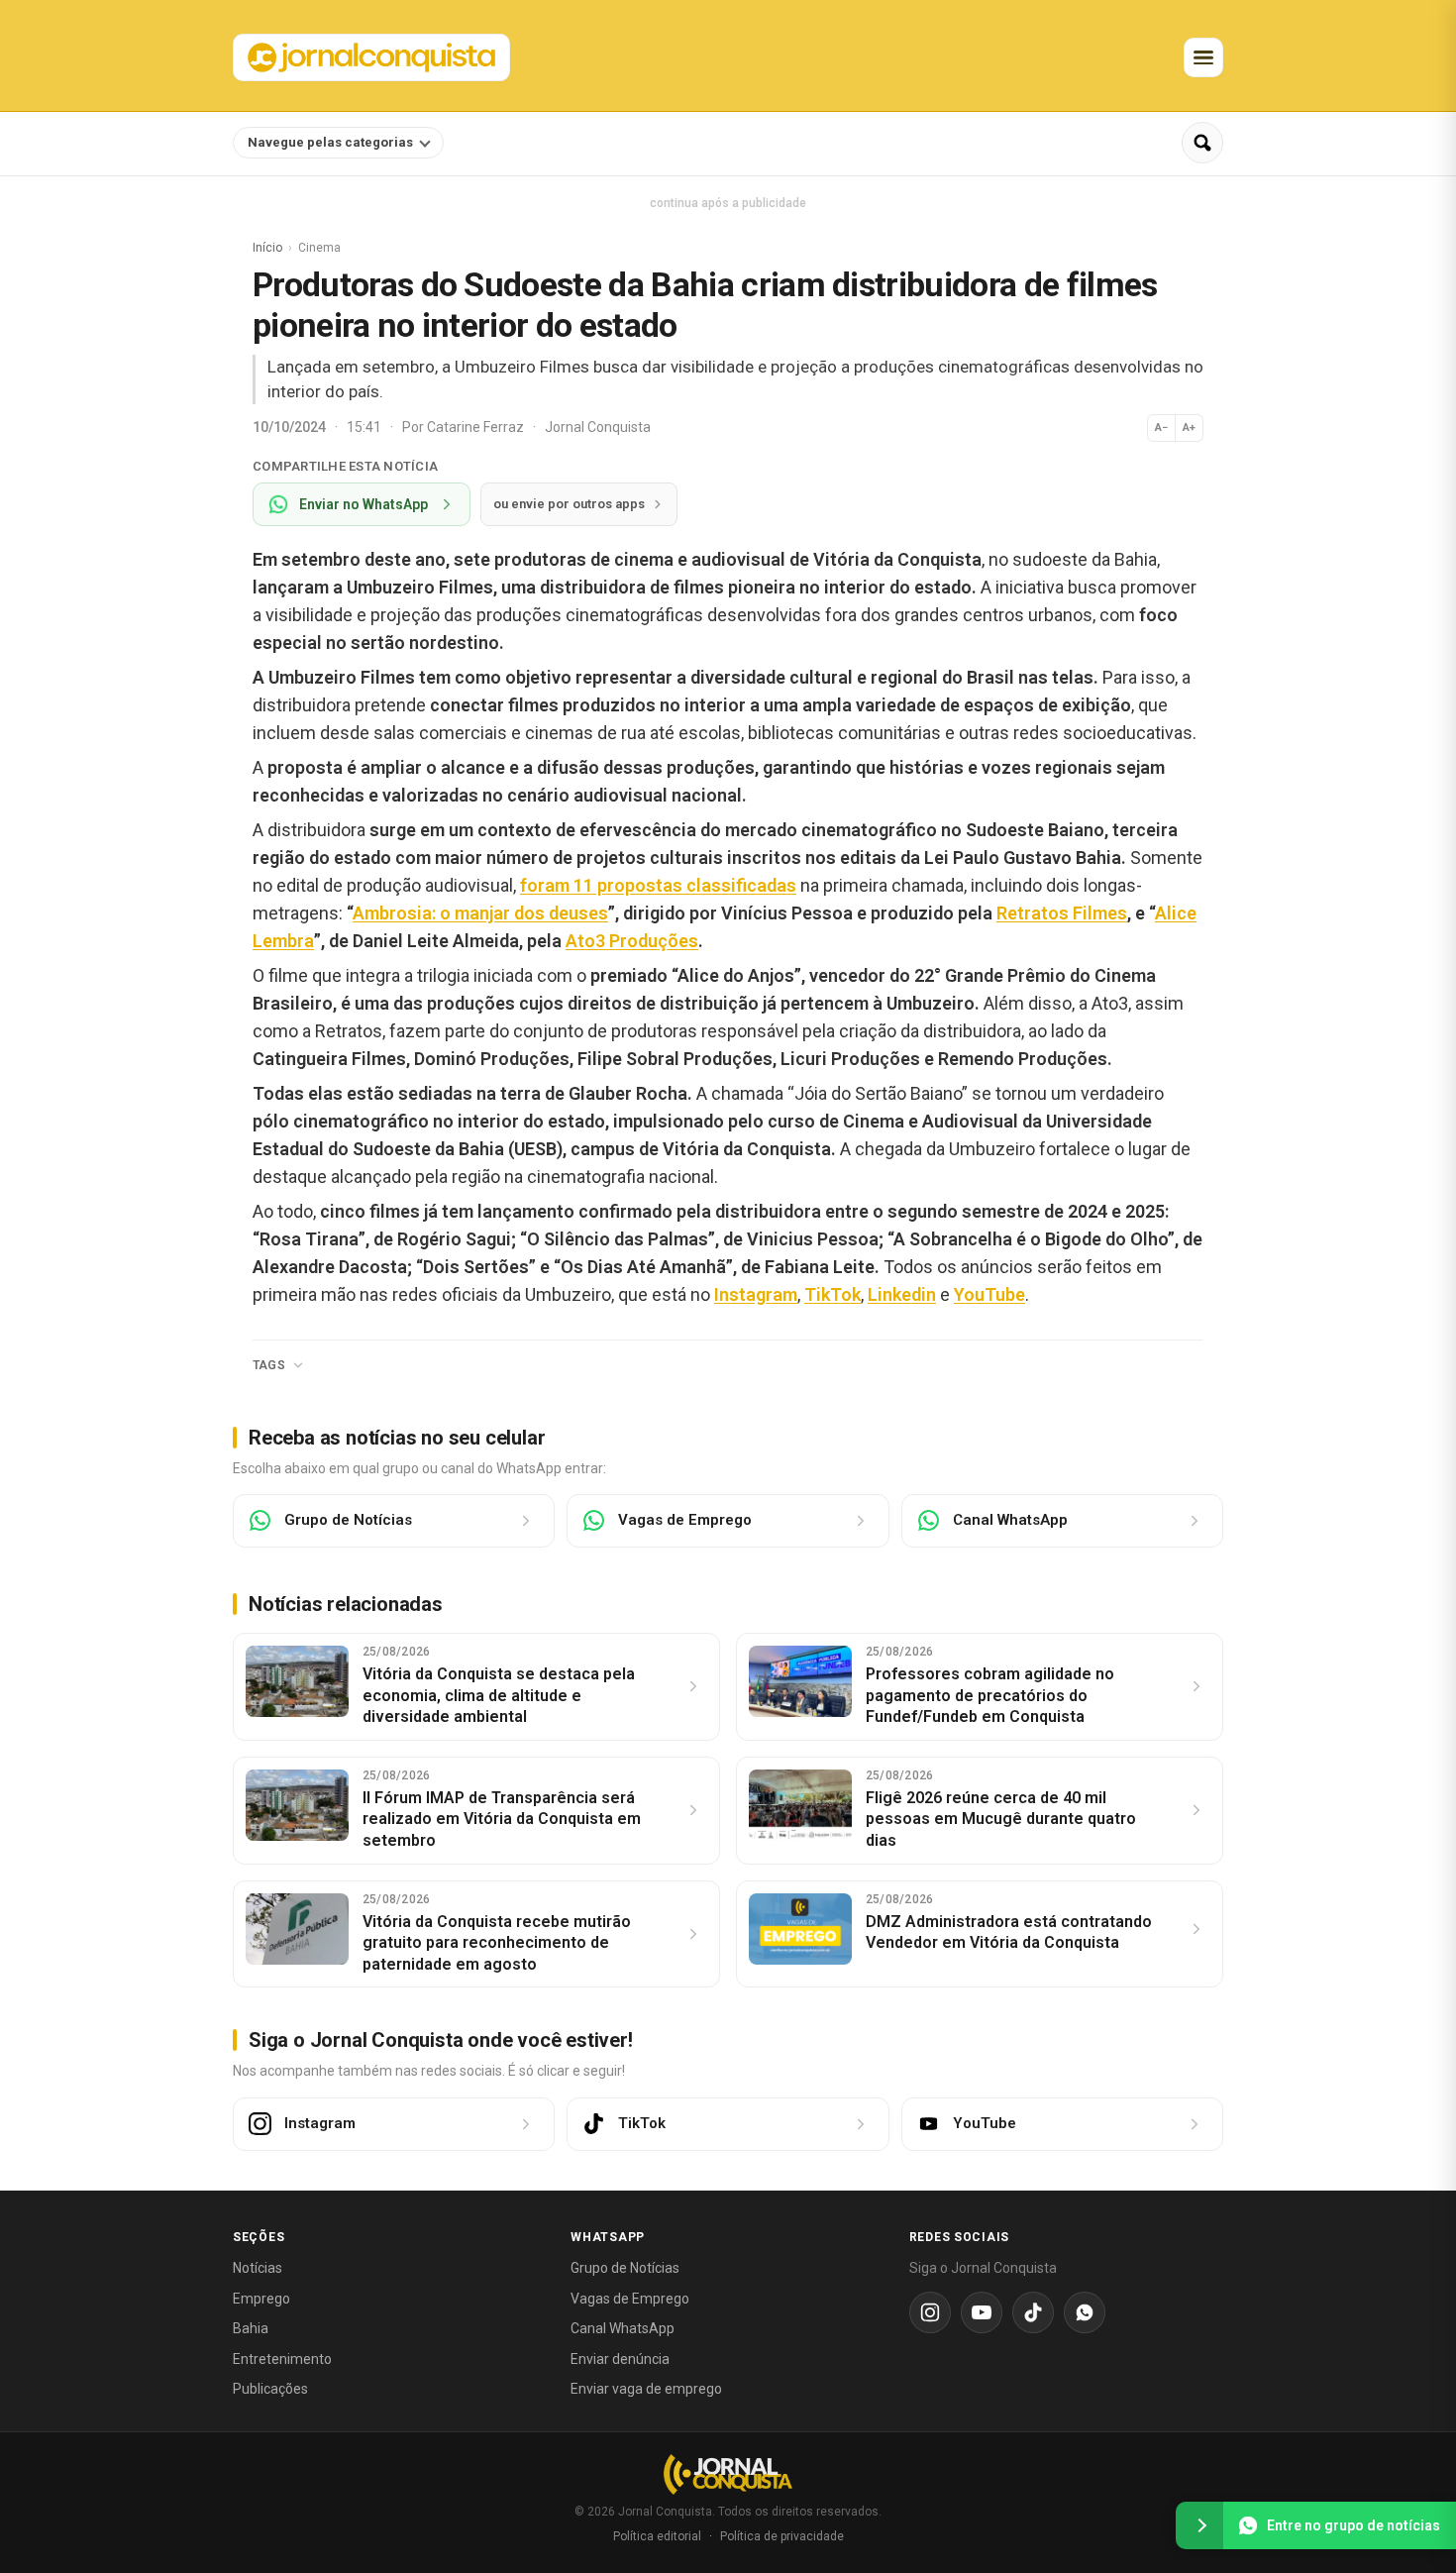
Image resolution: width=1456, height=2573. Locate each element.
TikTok (832, 1294)
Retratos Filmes (1062, 913)
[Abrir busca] (1202, 143)
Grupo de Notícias (625, 2268)
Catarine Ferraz (477, 427)
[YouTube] (982, 2312)
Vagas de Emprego (630, 2299)
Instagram (756, 1294)
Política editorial (657, 2536)
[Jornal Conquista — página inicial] (728, 2474)
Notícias (258, 2268)
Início (267, 248)
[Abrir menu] (1203, 57)
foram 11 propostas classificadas (658, 885)
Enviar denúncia (620, 2359)
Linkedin (902, 1294)
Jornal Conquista (598, 427)
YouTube (989, 1294)
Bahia (251, 2328)
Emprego (261, 2299)
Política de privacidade (782, 2536)
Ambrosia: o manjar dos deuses (480, 913)
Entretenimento (282, 2359)
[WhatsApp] (1085, 2312)
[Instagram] (930, 2312)
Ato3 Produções (632, 941)
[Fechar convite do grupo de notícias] (1199, 2525)
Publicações (270, 2389)
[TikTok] (1033, 2312)
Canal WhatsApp (623, 2328)
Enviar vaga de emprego (646, 2389)
